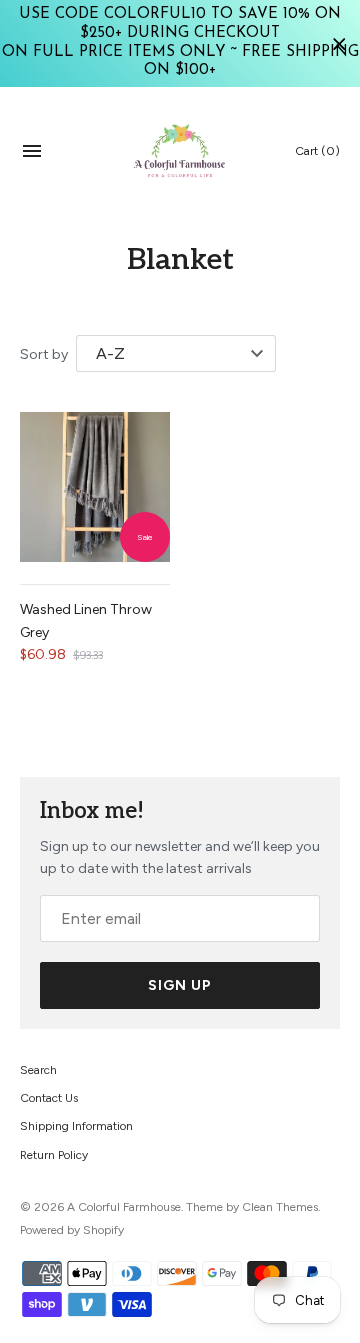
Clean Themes (280, 1207)
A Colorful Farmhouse (124, 1207)
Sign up (180, 985)
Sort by (44, 354)
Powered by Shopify (72, 1230)
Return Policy (54, 1155)
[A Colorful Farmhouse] (180, 151)
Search (38, 1070)
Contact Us (49, 1098)
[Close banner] (339, 43)
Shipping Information (76, 1126)
